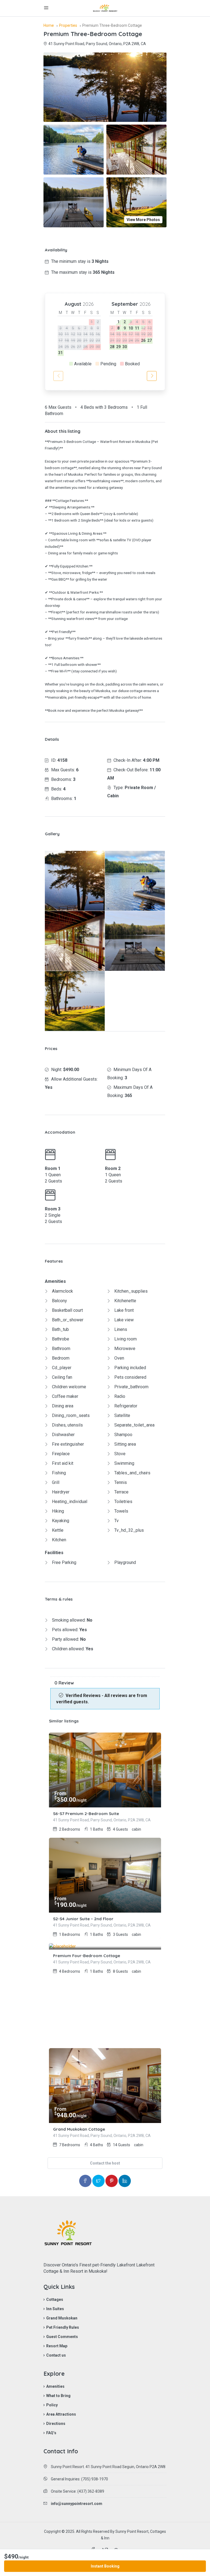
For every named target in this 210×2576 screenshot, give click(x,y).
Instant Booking (105, 2566)
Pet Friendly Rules (63, 2327)
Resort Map (57, 2346)
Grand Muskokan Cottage (79, 2129)
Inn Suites (55, 2309)
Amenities (55, 2386)
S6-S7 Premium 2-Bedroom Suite (86, 1814)
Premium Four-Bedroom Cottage (87, 1956)
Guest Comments (62, 2337)
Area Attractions (61, 2414)
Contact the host (105, 2163)
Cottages (55, 2299)
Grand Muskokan (62, 2318)
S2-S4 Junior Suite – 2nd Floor (83, 1919)
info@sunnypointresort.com (77, 2504)
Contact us (56, 2355)
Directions (56, 2424)
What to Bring (58, 2396)
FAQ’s (51, 2433)
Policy (52, 2405)
